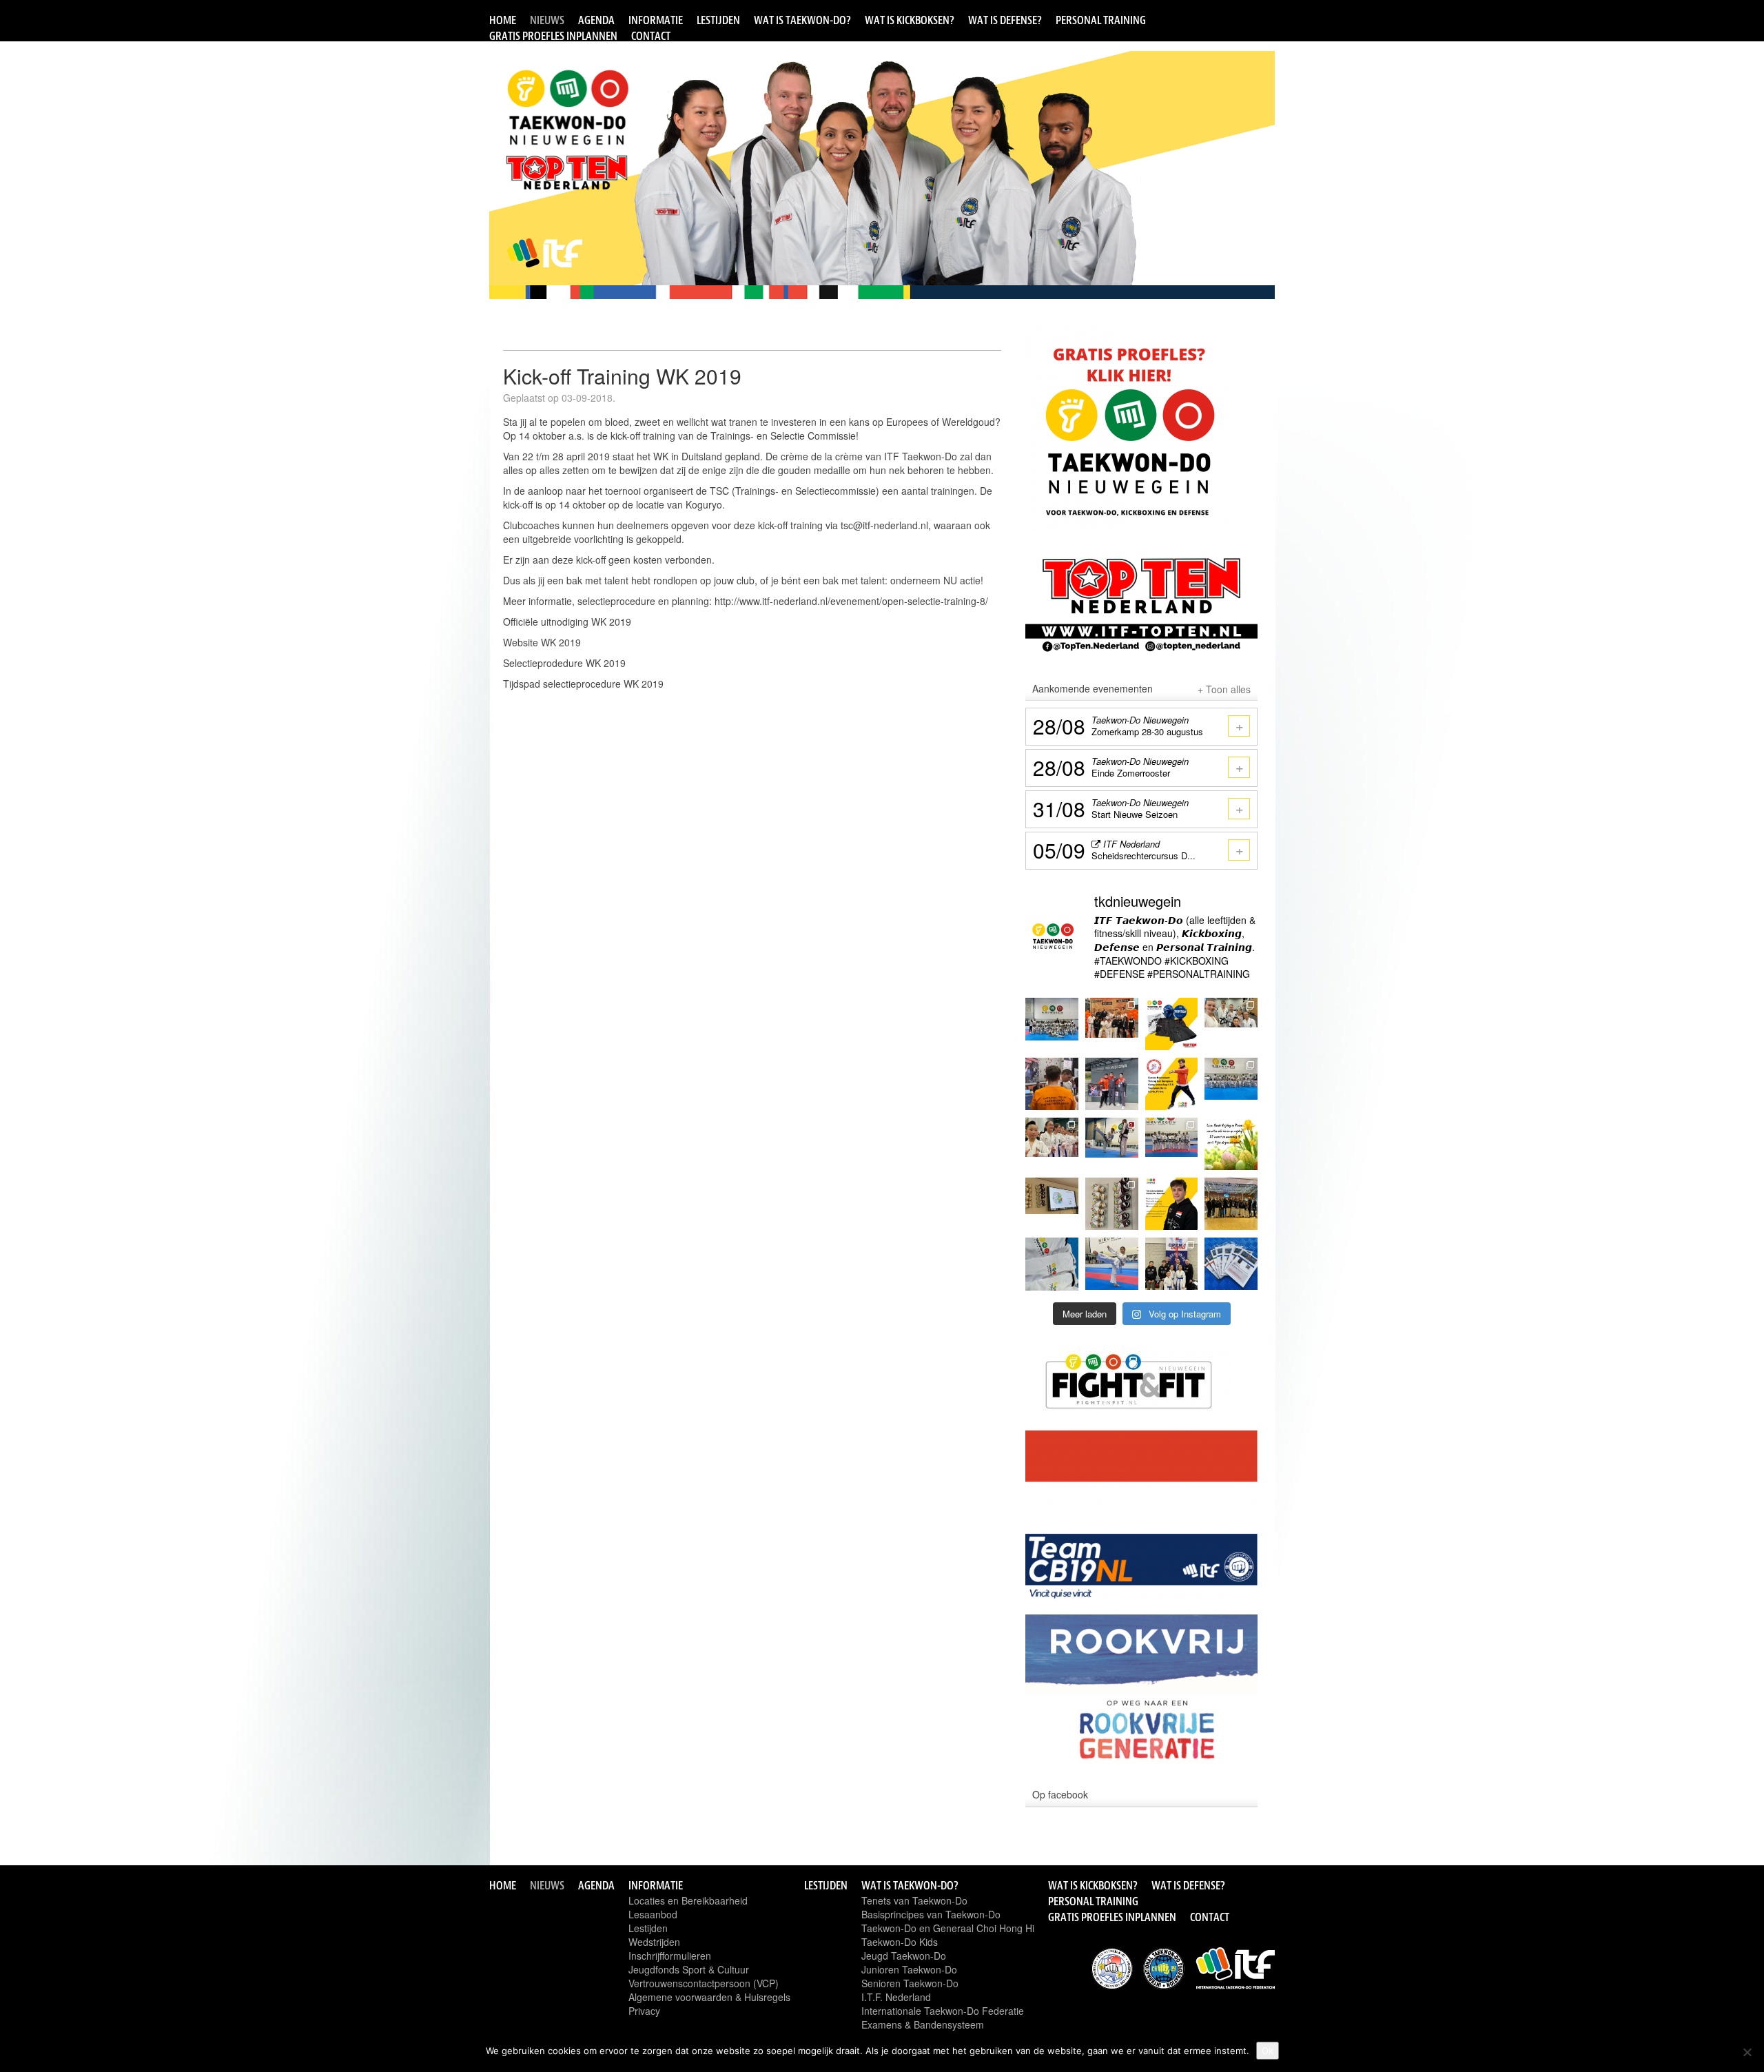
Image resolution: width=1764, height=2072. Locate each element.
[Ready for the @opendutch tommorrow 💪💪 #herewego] (1231, 1264)
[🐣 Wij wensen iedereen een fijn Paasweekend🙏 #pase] (1231, 1144)
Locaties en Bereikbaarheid (688, 1900)
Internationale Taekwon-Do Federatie (943, 2011)
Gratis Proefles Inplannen (553, 36)
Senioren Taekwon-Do (910, 1983)
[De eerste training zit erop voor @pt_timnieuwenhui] (1112, 1084)
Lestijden (718, 20)
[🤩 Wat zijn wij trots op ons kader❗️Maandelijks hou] (1172, 1144)
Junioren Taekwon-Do (909, 1969)
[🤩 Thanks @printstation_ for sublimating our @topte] (1052, 1264)
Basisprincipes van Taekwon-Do (931, 1914)
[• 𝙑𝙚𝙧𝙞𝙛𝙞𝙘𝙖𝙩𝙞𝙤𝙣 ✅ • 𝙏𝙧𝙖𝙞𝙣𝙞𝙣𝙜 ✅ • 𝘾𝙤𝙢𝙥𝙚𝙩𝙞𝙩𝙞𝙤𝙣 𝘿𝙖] (1052, 1084)
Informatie (656, 20)
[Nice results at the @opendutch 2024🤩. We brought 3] (1172, 1264)
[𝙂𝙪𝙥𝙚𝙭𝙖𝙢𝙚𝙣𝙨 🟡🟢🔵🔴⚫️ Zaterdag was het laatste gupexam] (1052, 1024)
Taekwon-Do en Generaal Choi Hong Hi (948, 1928)
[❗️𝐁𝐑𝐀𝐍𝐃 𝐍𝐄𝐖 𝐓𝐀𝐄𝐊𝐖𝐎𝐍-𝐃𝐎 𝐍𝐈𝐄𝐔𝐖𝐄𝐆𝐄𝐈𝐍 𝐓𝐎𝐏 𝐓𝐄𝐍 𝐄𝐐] (1112, 1204)
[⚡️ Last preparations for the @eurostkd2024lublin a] (1112, 1144)
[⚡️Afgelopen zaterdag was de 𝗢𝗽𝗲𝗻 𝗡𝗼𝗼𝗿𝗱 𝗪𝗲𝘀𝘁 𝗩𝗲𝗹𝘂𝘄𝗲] (1052, 1144)
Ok (1268, 2051)
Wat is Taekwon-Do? (802, 20)
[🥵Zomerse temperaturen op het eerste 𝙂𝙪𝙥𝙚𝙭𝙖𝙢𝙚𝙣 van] (1231, 1084)
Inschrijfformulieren (670, 1956)
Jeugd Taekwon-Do (904, 1956)
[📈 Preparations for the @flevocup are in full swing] (1112, 1264)
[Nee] (1747, 2052)
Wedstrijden (654, 1942)
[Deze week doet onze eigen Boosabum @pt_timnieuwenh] (1172, 1084)
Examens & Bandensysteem (923, 2024)
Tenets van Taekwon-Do (914, 1900)
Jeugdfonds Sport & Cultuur (689, 1969)
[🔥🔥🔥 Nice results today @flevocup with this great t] (1231, 1204)
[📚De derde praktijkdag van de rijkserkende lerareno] (1052, 1204)
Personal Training (1101, 20)
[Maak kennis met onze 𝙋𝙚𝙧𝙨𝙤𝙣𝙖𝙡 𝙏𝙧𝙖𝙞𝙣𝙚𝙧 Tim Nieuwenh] (1172, 1204)
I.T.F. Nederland (896, 1997)
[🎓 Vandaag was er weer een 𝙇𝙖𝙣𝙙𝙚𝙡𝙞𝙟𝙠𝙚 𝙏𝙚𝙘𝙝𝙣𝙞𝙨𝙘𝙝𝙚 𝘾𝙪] (1231, 1024)
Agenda (596, 20)
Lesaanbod (653, 1914)
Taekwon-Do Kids (900, 1942)
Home (503, 20)
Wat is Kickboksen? (910, 20)
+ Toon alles (1224, 689)
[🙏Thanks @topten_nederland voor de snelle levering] (1172, 1024)
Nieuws (547, 20)
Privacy (644, 2011)
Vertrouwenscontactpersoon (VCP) (704, 1983)
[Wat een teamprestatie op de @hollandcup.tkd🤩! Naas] (1112, 1024)
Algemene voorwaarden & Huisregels (709, 1997)
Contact (651, 36)
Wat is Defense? (1005, 20)
